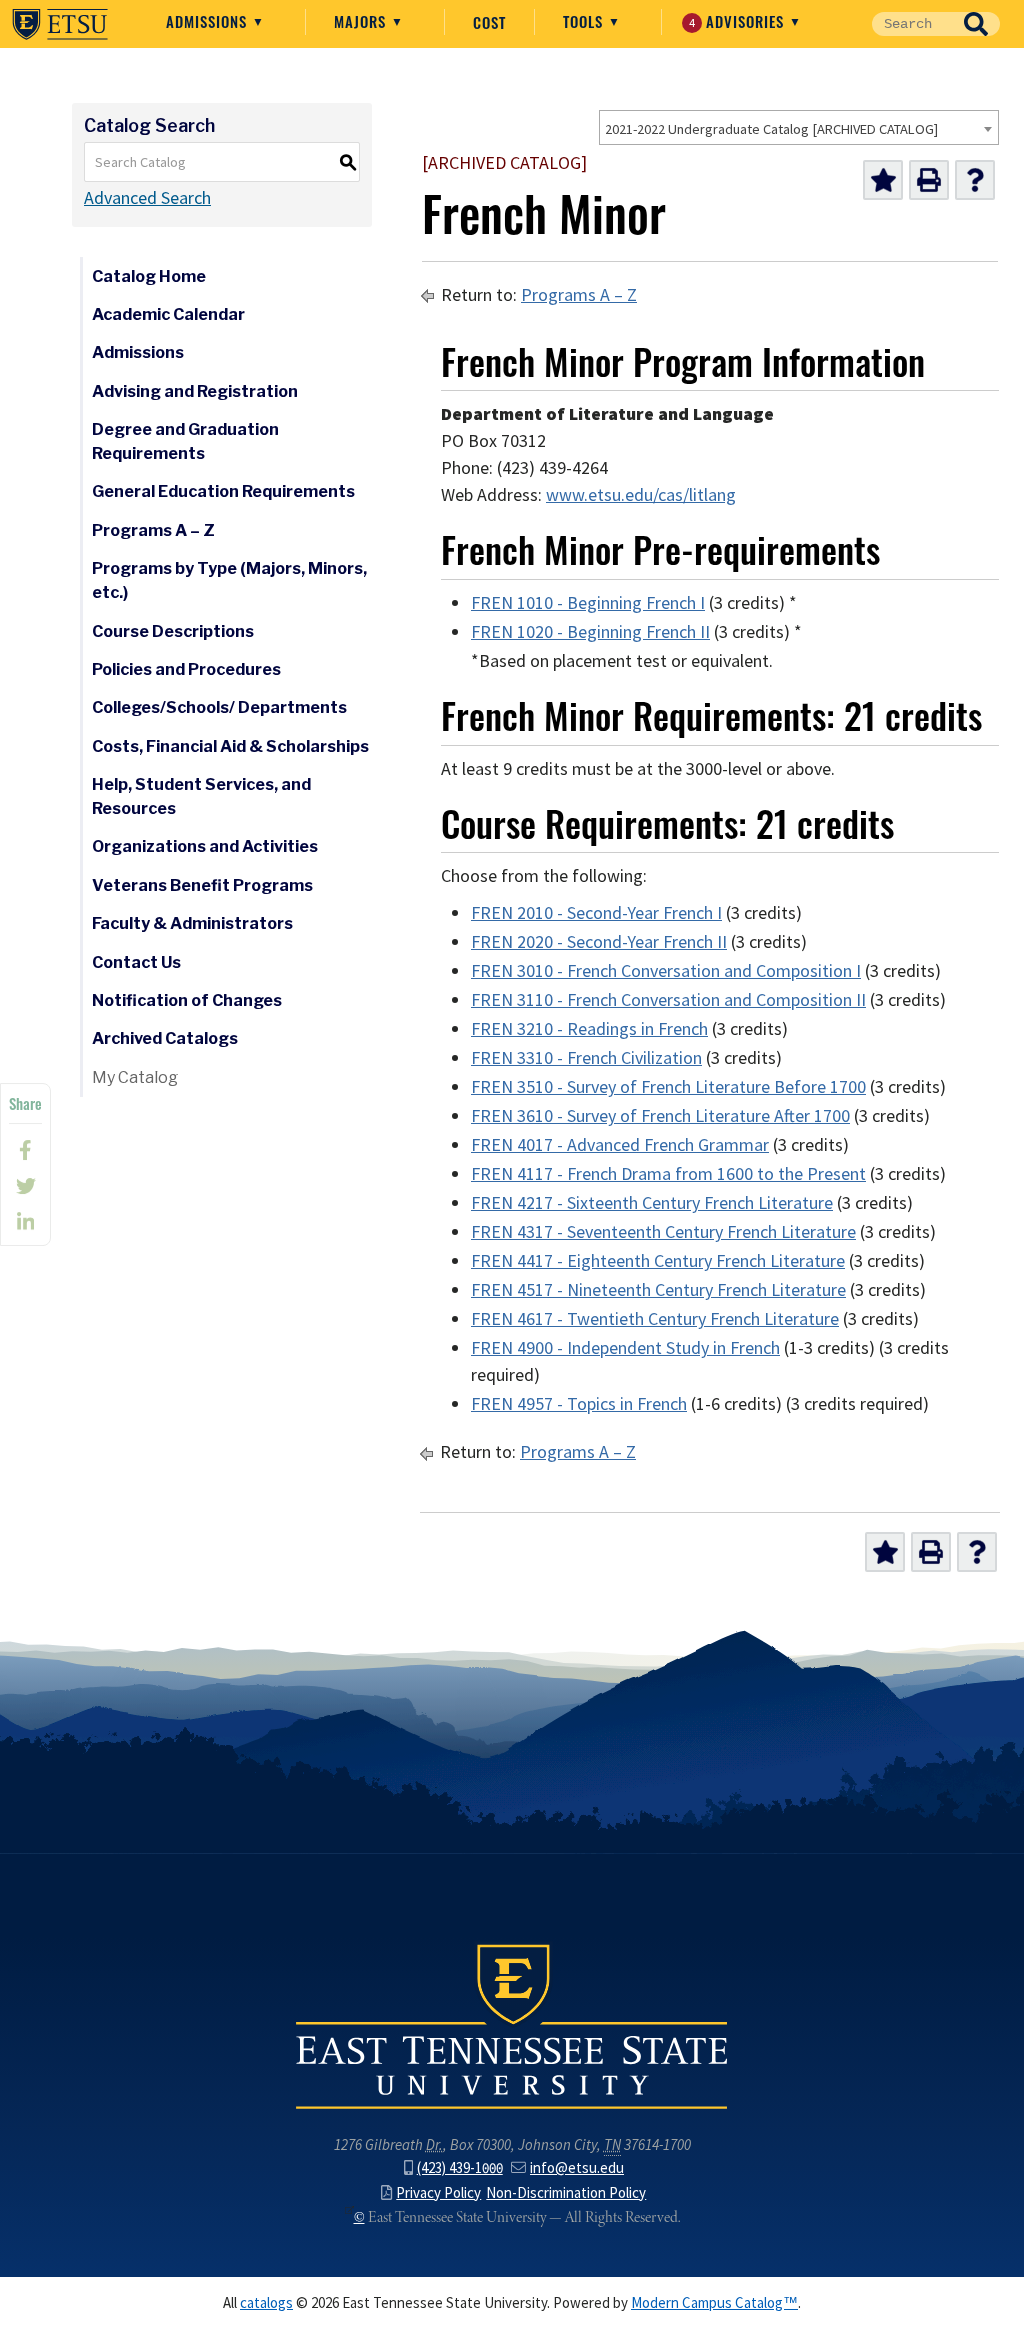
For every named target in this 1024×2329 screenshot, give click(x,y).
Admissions (209, 21)
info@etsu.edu (577, 2168)
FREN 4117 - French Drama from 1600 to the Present (668, 1174)
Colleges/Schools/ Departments (219, 707)
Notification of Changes (187, 1000)
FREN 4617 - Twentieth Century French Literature (655, 1319)
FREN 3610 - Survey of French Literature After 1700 (660, 1116)
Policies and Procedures (186, 669)
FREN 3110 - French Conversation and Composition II (668, 1000)
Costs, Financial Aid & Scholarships (230, 746)
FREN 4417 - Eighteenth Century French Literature (658, 1261)
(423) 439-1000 (460, 2168)
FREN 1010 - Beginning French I (588, 603)
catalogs (266, 2303)
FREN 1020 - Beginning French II (590, 632)
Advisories (739, 21)
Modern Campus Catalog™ (714, 2303)
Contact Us (136, 962)
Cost (489, 22)
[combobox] (799, 127)
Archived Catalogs (165, 1038)
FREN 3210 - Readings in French (589, 1029)
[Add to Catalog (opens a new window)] (883, 180)
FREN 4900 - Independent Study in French (625, 1348)
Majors (362, 21)
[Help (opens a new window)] (975, 180)
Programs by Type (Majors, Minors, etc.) (229, 580)
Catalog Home (149, 276)
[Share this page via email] (25, 1222)
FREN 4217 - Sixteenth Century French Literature (652, 1203)
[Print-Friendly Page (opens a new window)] (929, 180)
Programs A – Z (153, 530)
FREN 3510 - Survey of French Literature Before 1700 (668, 1087)
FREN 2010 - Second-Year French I (596, 913)
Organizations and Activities (205, 846)
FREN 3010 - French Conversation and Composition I (666, 971)
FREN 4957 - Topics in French (579, 1404)
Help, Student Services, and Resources (201, 796)
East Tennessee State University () (60, 24)
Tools (585, 21)
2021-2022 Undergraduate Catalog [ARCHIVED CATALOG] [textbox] (771, 129)
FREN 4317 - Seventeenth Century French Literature (663, 1232)
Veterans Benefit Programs (202, 885)
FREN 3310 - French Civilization (586, 1058)
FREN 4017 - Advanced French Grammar (620, 1145)
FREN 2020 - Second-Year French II (599, 942)
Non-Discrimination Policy (566, 2193)
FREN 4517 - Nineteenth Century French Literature (658, 1290)
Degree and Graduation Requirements (185, 441)
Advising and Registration (195, 391)
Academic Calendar (168, 314)
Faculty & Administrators (192, 923)
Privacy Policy (438, 2193)
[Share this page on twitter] (25, 1186)
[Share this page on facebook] (25, 1150)
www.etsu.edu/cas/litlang (641, 495)
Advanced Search (147, 198)
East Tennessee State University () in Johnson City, (512, 2025)
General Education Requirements (223, 491)
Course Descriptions (173, 631)
